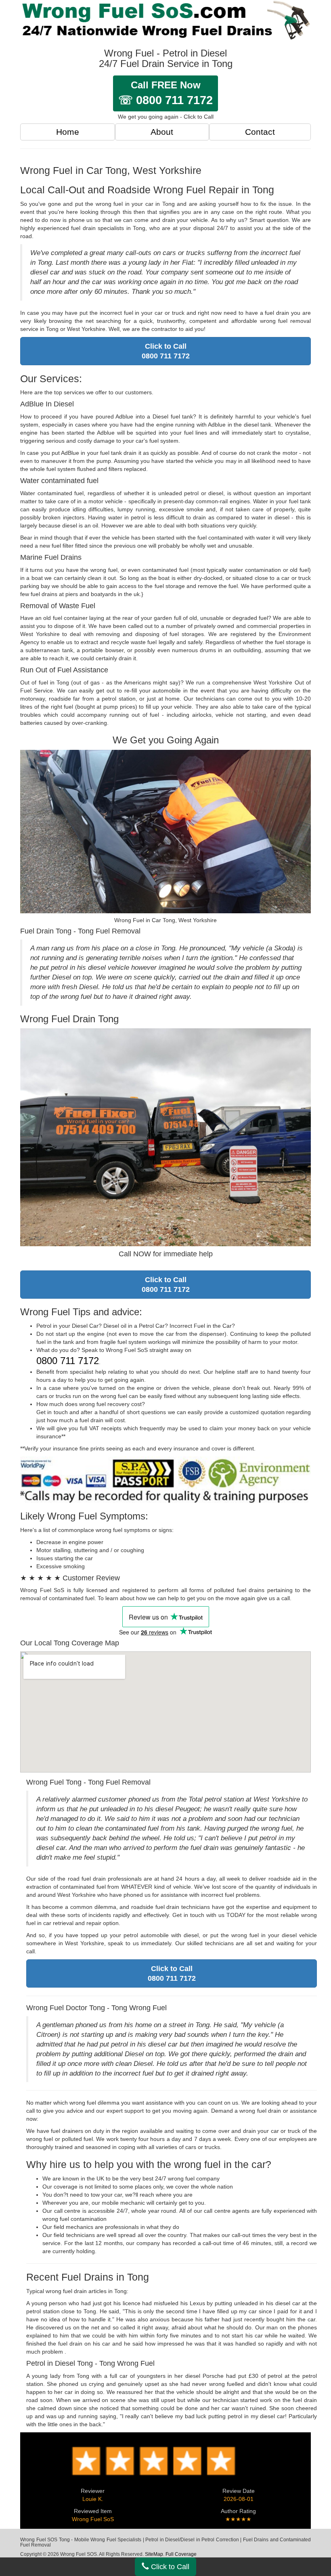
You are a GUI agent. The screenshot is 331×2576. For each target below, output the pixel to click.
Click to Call (169, 2567)
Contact (260, 132)
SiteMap (154, 2554)
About (162, 132)
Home (68, 132)
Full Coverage (181, 2554)
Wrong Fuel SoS (93, 2519)
